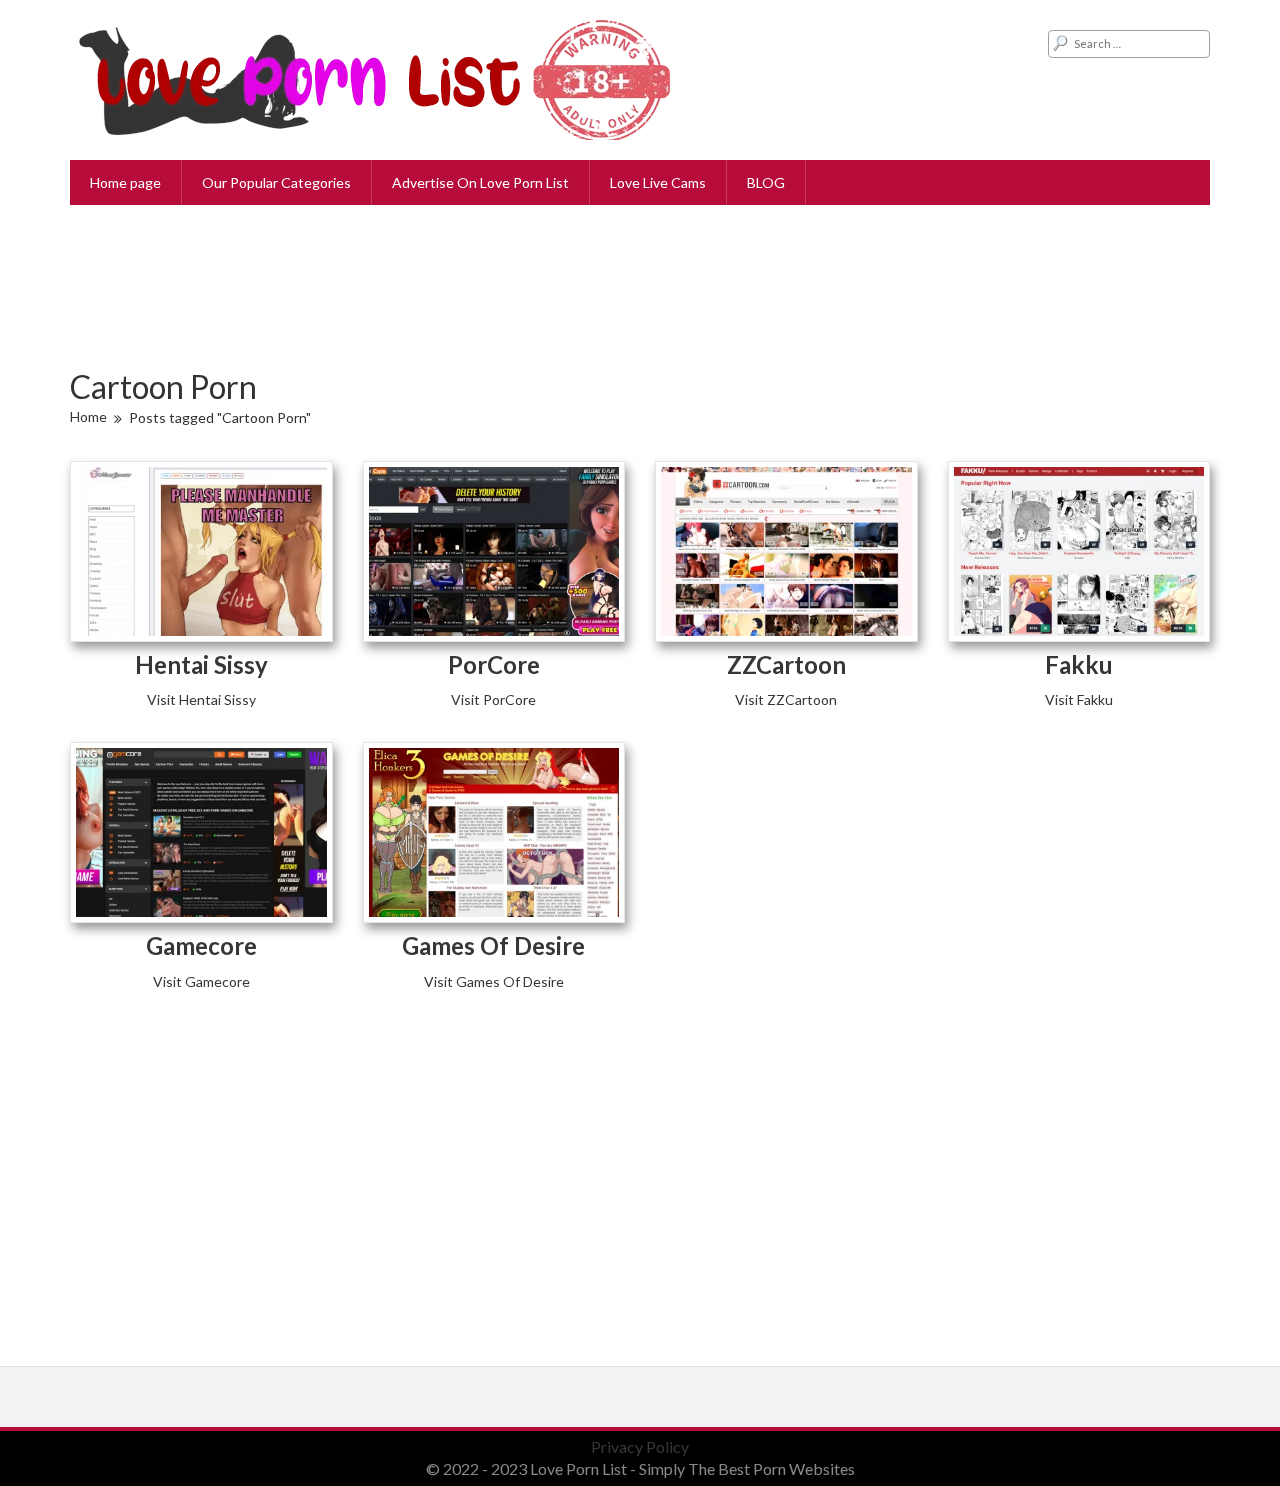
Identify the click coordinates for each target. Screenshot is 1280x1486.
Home (88, 416)
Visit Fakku (1079, 699)
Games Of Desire (493, 945)
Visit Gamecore (201, 981)
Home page (125, 182)
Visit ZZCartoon (786, 699)
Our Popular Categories (276, 182)
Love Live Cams (658, 182)
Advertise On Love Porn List (480, 182)
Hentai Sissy (201, 664)
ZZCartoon (786, 664)
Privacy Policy (640, 1446)
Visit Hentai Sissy (201, 699)
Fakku (1079, 664)
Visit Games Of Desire (494, 981)
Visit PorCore (493, 699)
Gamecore (201, 945)
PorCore (494, 664)
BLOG (766, 182)
